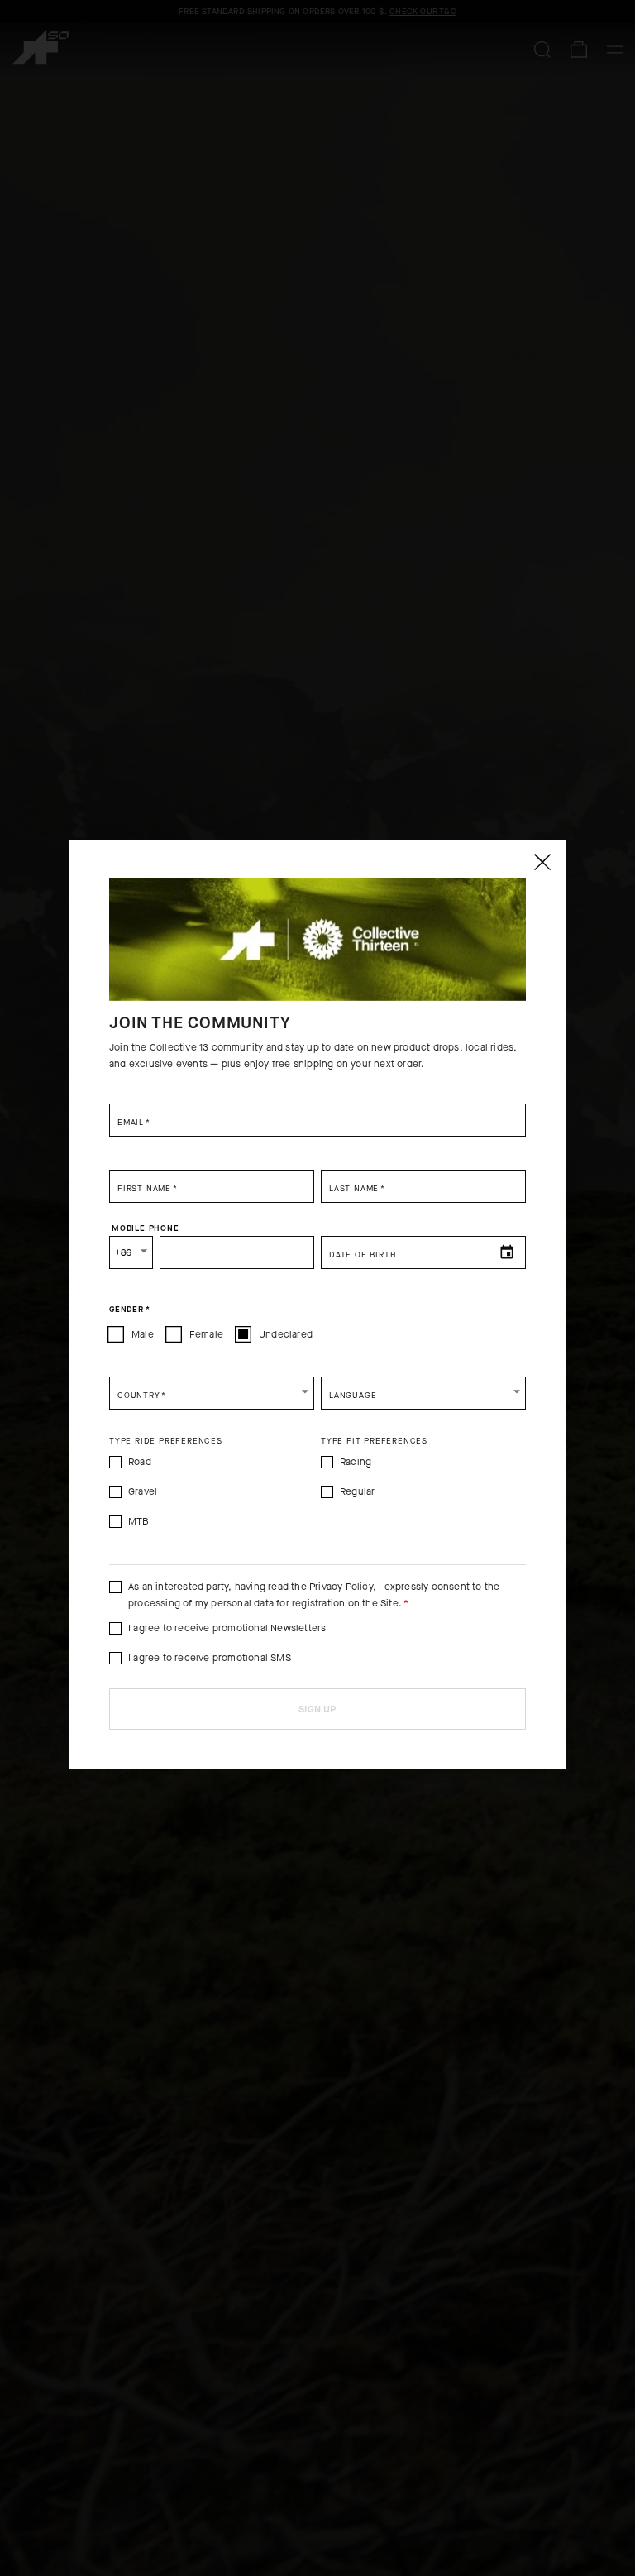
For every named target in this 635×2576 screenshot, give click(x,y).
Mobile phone (146, 1228)
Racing (356, 1462)
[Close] (542, 862)
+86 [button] (124, 1252)
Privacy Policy (341, 1587)
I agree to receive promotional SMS (210, 1658)
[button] (212, 1393)
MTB (139, 1521)
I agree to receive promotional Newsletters (227, 1628)
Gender (129, 1309)
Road (140, 1462)
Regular (357, 1491)
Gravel (143, 1491)
